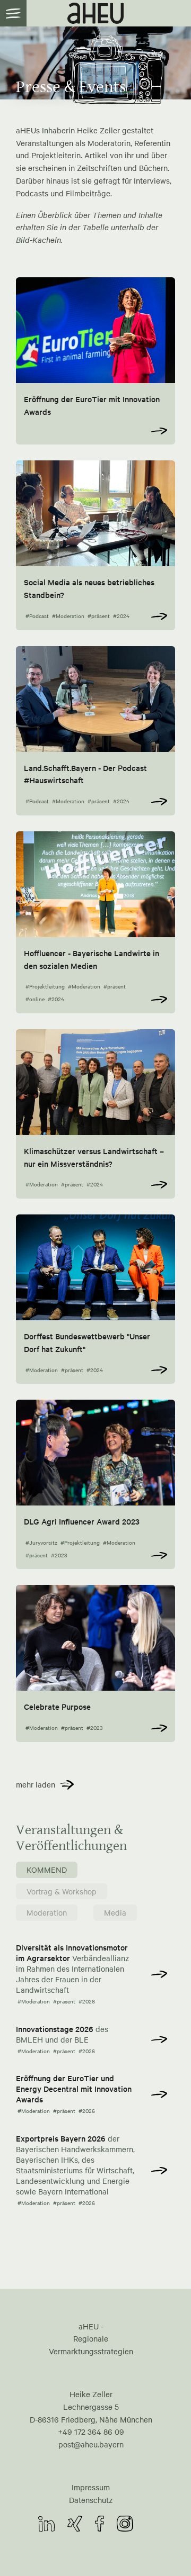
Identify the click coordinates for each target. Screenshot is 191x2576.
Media (115, 1912)
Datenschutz (91, 2500)
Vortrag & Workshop (62, 1891)
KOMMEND (47, 1870)
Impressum (91, 2487)
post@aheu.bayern (91, 2444)
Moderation (47, 1912)
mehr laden (36, 1784)
